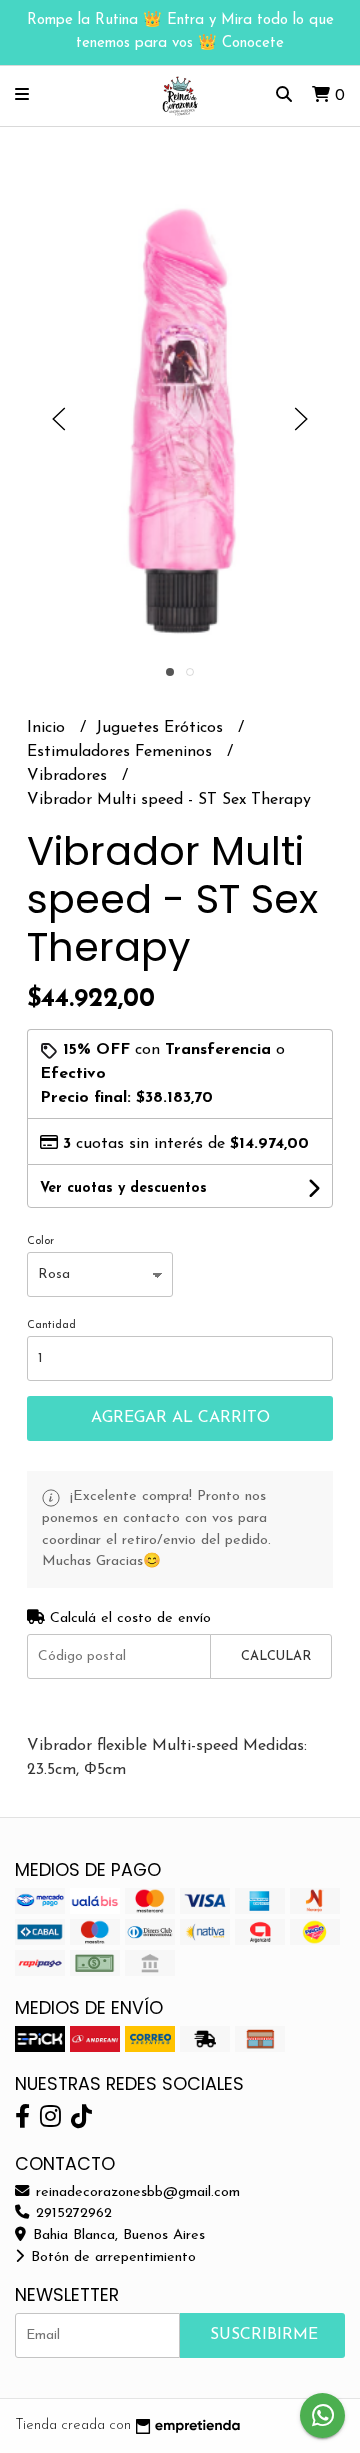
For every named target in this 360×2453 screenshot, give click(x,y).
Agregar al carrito (180, 1418)
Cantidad (51, 1325)
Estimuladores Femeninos (122, 752)
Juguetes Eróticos (162, 728)
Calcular (276, 1656)
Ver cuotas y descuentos (123, 1188)
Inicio (48, 728)
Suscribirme (264, 2335)
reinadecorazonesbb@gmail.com (135, 2192)
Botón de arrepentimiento (111, 2257)
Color (40, 1241)
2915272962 (71, 2213)
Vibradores (69, 776)
